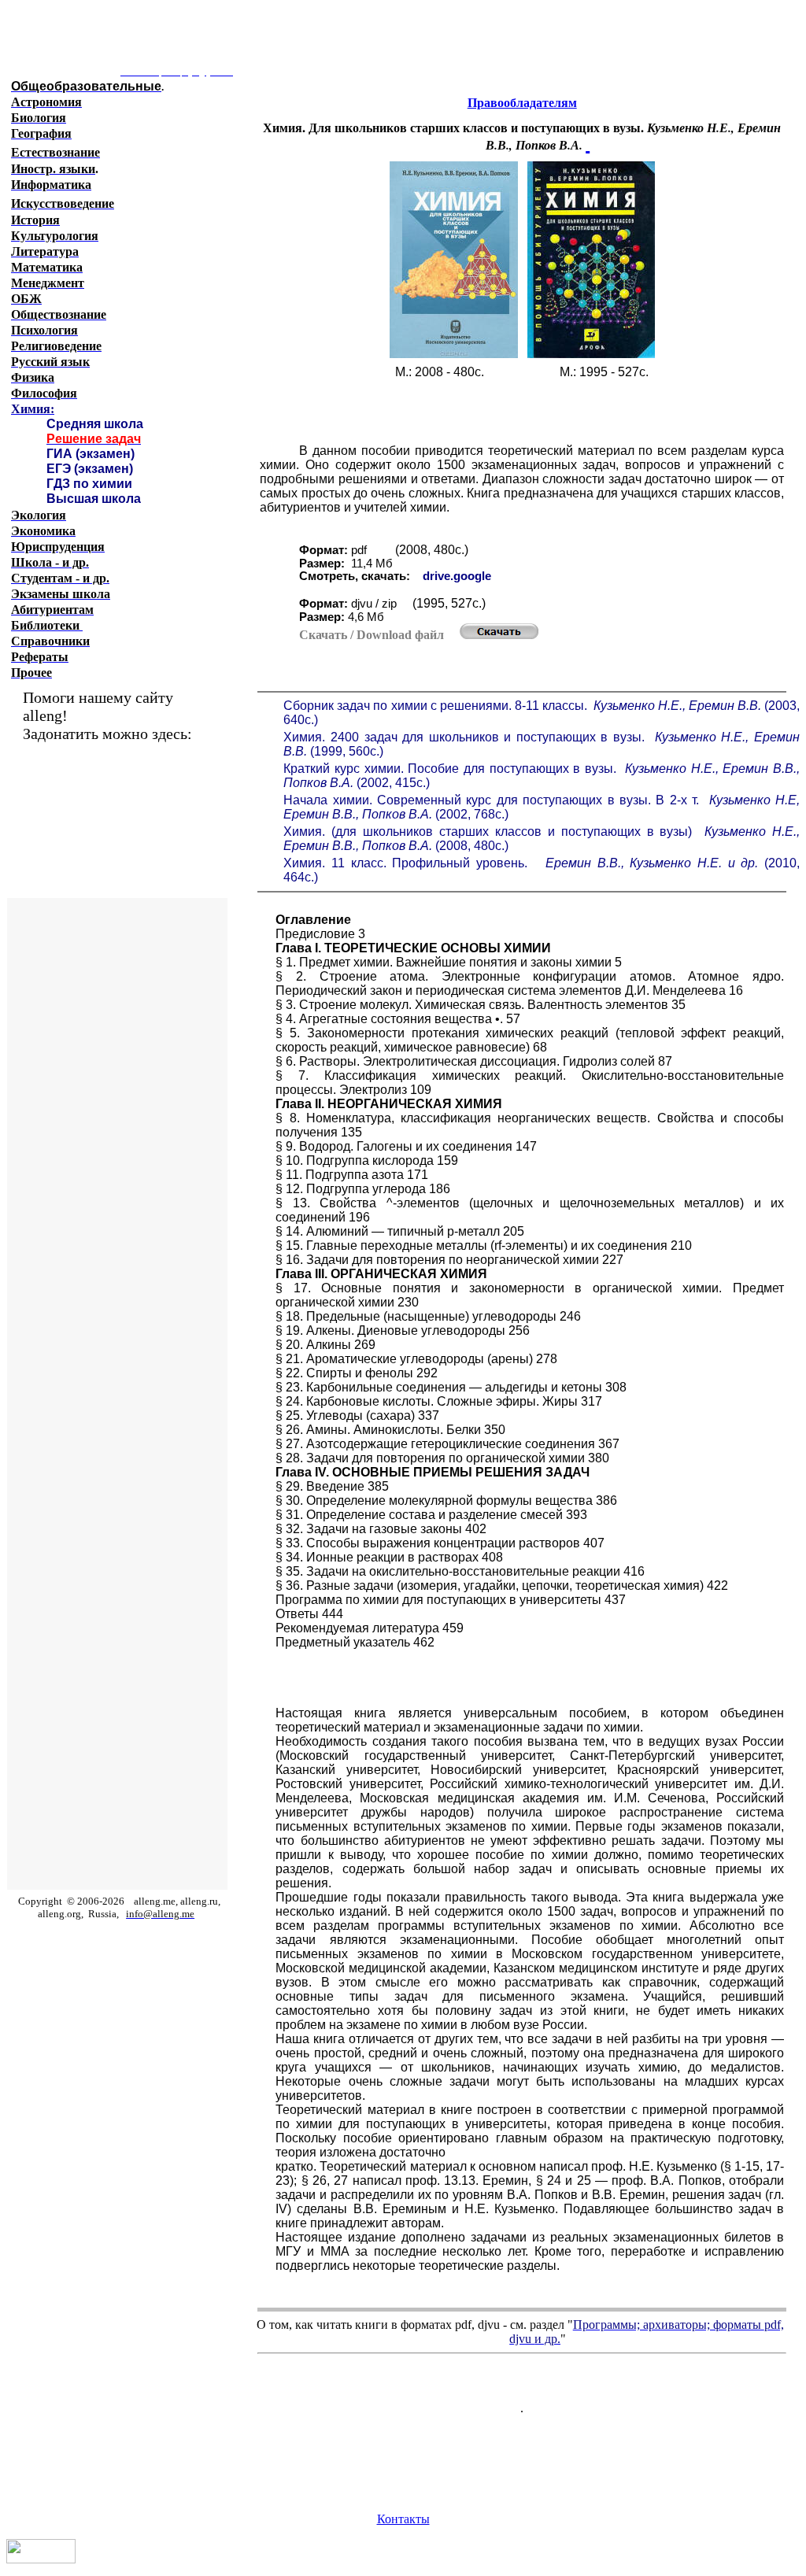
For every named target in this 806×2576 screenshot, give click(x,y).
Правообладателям (522, 103)
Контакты (403, 2519)
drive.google (457, 576)
